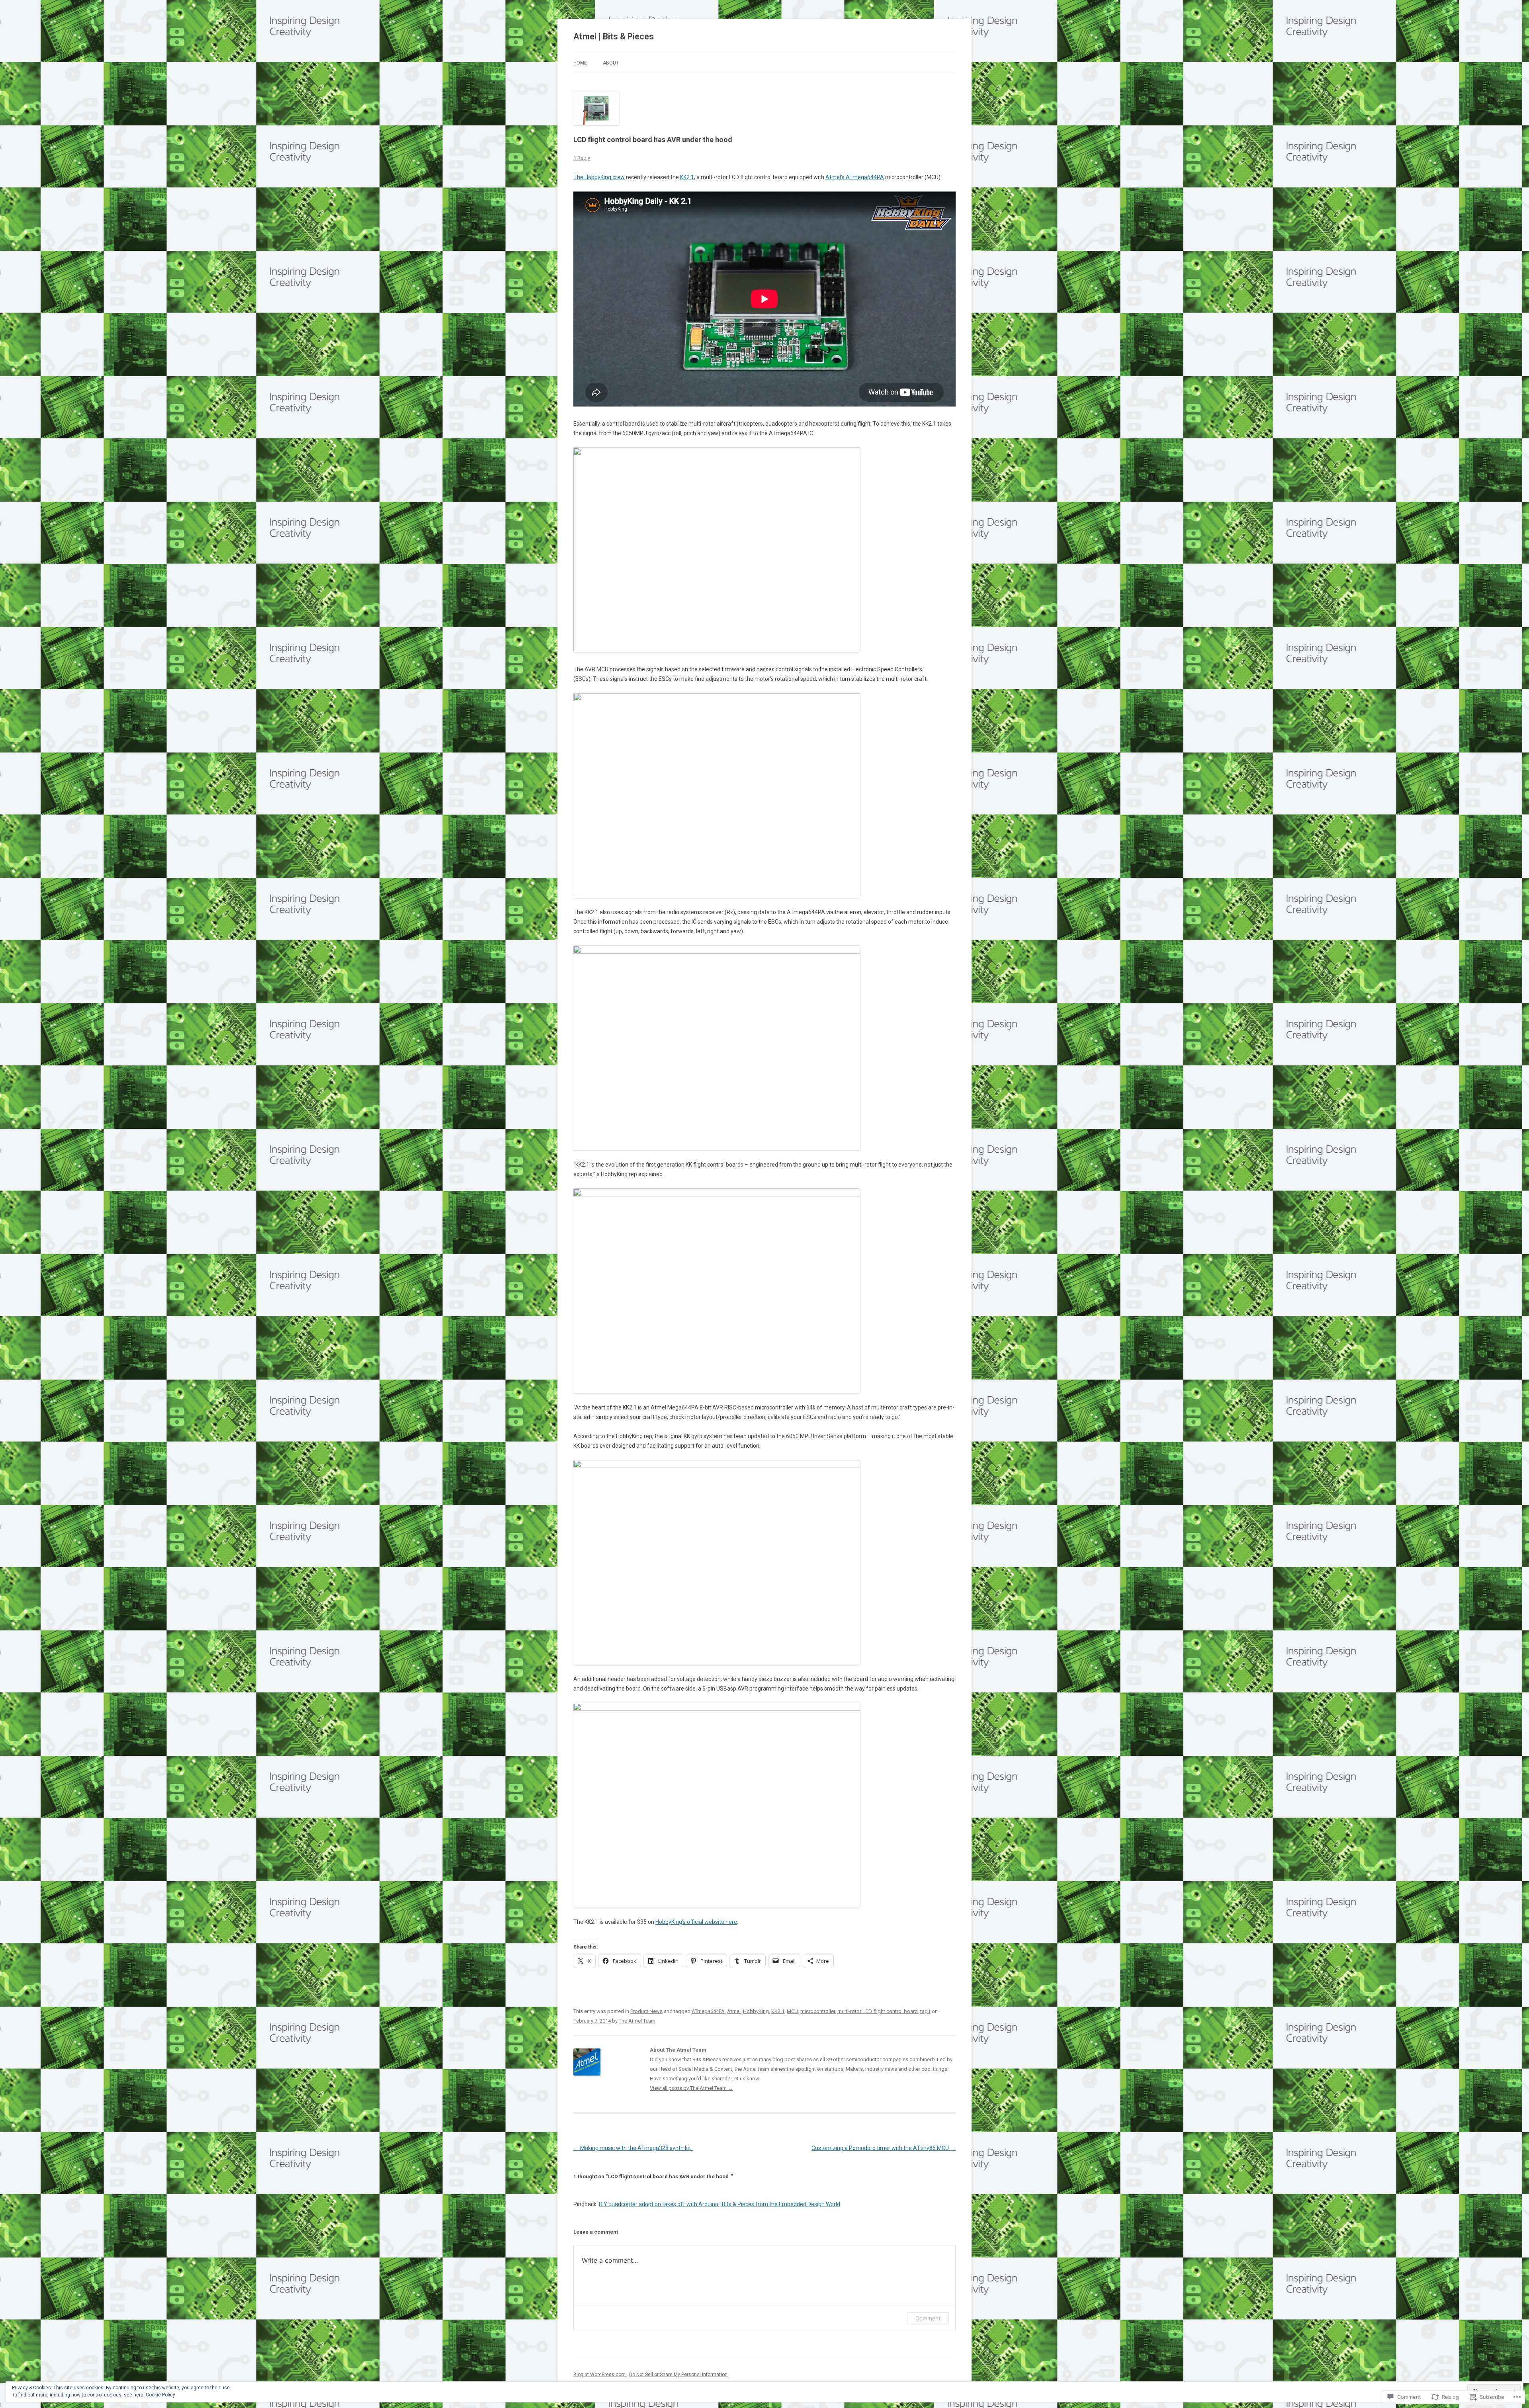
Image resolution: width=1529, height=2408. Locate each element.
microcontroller (818, 2011)
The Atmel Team (637, 2021)
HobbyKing (756, 2011)
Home (580, 63)
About (611, 63)
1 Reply (582, 158)
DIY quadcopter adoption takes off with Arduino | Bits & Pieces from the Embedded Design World (720, 2204)
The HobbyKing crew (599, 177)
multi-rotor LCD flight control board (878, 2011)
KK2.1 (687, 177)
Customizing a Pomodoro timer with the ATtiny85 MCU (884, 2148)
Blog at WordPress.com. (600, 2375)
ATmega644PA (708, 2011)
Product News (646, 2011)
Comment (928, 2318)
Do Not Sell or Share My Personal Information (678, 2375)
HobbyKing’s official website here (696, 1922)
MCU (792, 2011)
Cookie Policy (160, 2395)
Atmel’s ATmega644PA (855, 177)
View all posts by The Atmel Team (691, 2088)
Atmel (734, 2011)
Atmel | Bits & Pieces (614, 36)
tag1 (925, 2011)
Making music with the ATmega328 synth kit (633, 2148)
